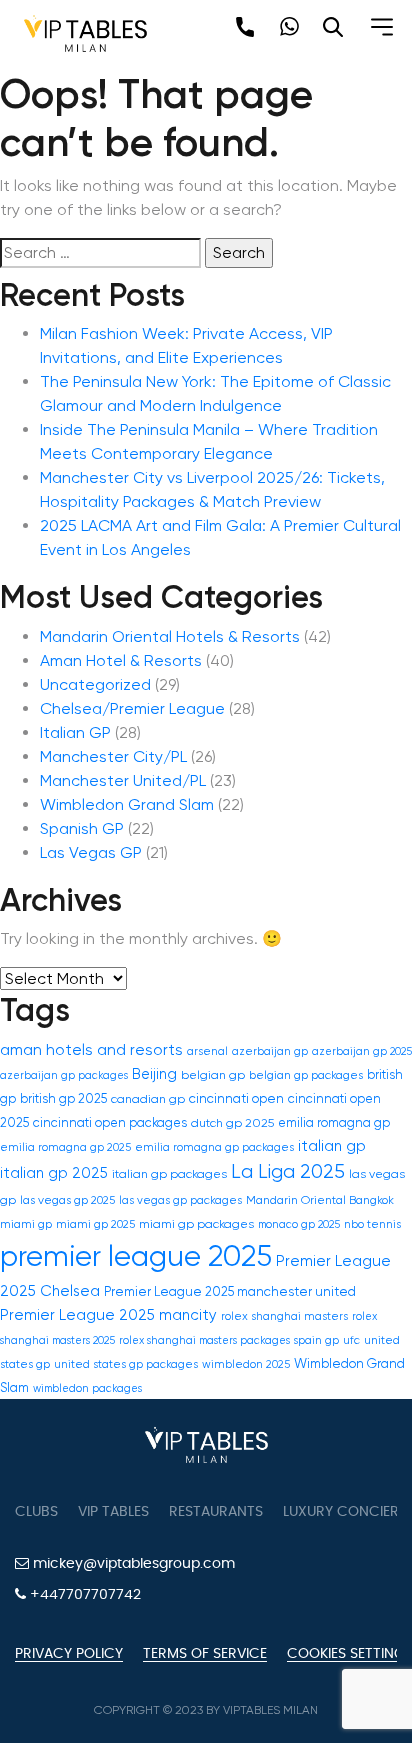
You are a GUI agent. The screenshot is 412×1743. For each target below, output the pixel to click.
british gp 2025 (63, 1098)
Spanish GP (82, 828)
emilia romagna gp (334, 1122)
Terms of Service (205, 1654)
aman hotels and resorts (91, 1050)
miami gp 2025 (95, 1224)
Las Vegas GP (91, 852)
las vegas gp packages (180, 1200)
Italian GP (75, 732)
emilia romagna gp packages (214, 1147)
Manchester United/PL (123, 780)
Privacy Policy (69, 1654)
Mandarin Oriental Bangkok (320, 1200)
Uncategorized (95, 684)
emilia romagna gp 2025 (65, 1147)
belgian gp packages (306, 1075)
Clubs (36, 1512)
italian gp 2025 (54, 1173)
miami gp (26, 1224)
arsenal (207, 1051)
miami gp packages (196, 1224)
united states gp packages (126, 1364)
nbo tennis (372, 1224)
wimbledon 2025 (246, 1364)
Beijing (154, 1074)
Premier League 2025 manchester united (230, 1291)
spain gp (316, 1340)
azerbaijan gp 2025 (362, 1051)
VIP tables (113, 1512)
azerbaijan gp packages (64, 1075)
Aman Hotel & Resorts (121, 660)
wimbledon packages (87, 1388)
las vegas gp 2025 (67, 1200)
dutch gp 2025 (232, 1123)
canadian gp (148, 1099)
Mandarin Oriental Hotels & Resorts (170, 636)
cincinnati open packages (110, 1122)
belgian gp (213, 1075)
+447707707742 (83, 1595)
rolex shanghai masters (284, 1316)
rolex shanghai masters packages (204, 1340)
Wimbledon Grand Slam (127, 804)
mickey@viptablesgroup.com (132, 1564)
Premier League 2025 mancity (108, 1315)
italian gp (332, 1146)
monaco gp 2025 (299, 1224)
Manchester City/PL (113, 756)
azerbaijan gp (270, 1051)
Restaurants (216, 1512)
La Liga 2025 (288, 1171)
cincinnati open (236, 1098)
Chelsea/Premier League (132, 708)
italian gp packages (169, 1174)
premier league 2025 (136, 1256)
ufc (351, 1340)
